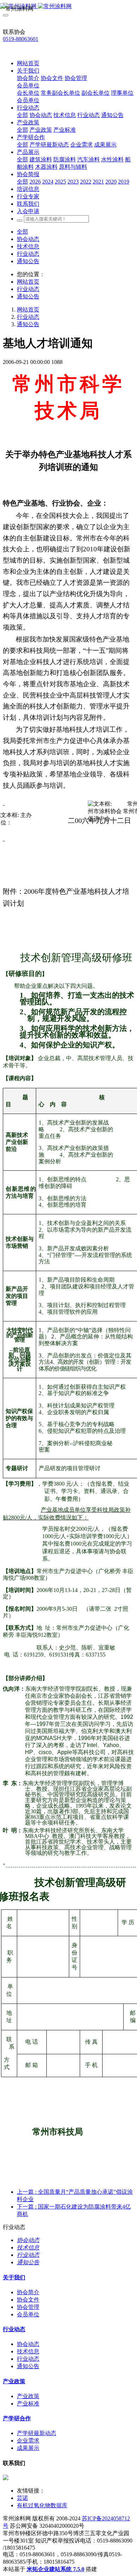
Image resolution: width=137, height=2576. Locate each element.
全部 (22, 115)
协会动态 (28, 239)
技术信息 (28, 246)
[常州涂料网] (68, 7)
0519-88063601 (21, 39)
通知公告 (28, 261)
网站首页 (28, 63)
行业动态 (28, 254)
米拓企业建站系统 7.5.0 (56, 2569)
